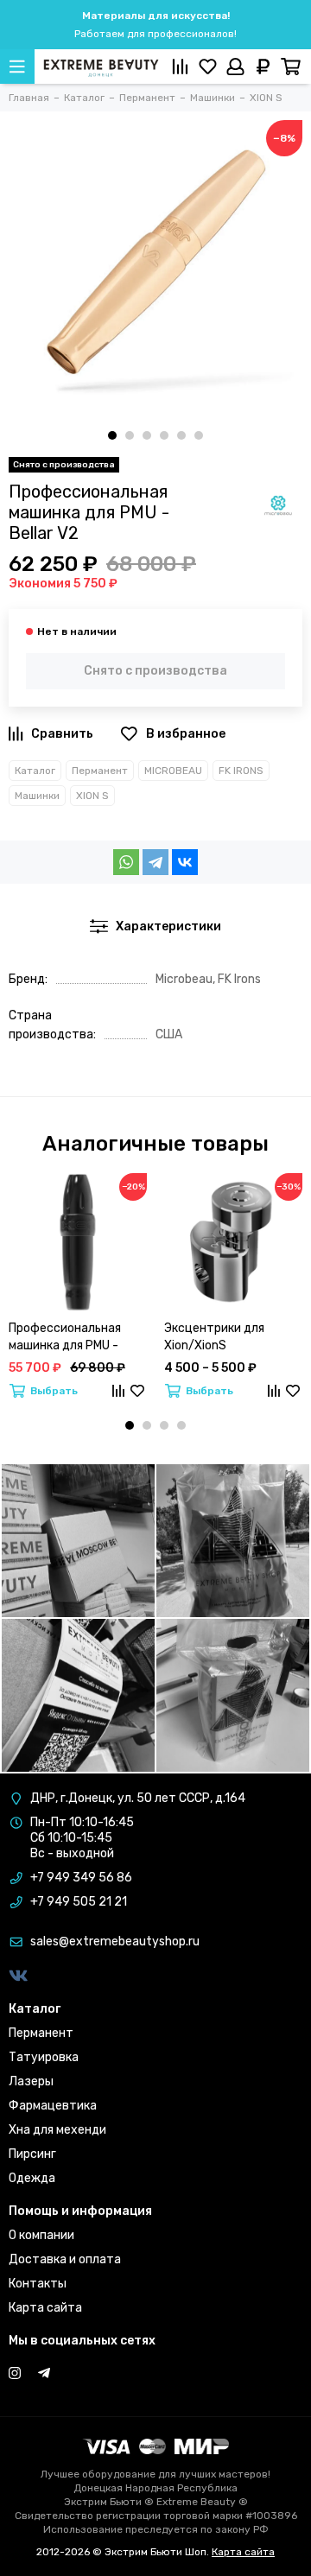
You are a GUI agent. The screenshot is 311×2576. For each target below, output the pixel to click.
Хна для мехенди (57, 2130)
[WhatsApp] (126, 862)
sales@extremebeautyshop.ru (115, 1942)
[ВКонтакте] (185, 862)
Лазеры (31, 2081)
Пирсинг (32, 2154)
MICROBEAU (173, 771)
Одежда (32, 2178)
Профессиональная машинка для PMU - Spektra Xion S (65, 1338)
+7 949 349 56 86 (81, 1878)
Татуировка (44, 2057)
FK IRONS (241, 771)
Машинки (37, 796)
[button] (112, 435)
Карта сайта (45, 2308)
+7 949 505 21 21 (79, 1902)
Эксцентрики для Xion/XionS (214, 1337)
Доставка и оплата (65, 2259)
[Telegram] (155, 862)
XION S (92, 796)
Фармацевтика (53, 2106)
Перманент (100, 771)
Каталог (35, 771)
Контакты (38, 2284)
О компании (41, 2235)
